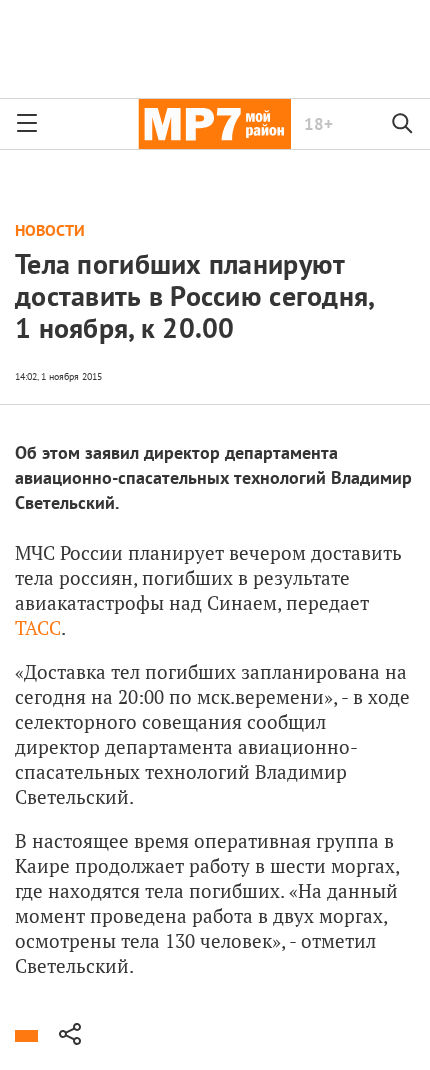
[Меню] (27, 124)
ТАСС (38, 627)
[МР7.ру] (214, 124)
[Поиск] (403, 124)
